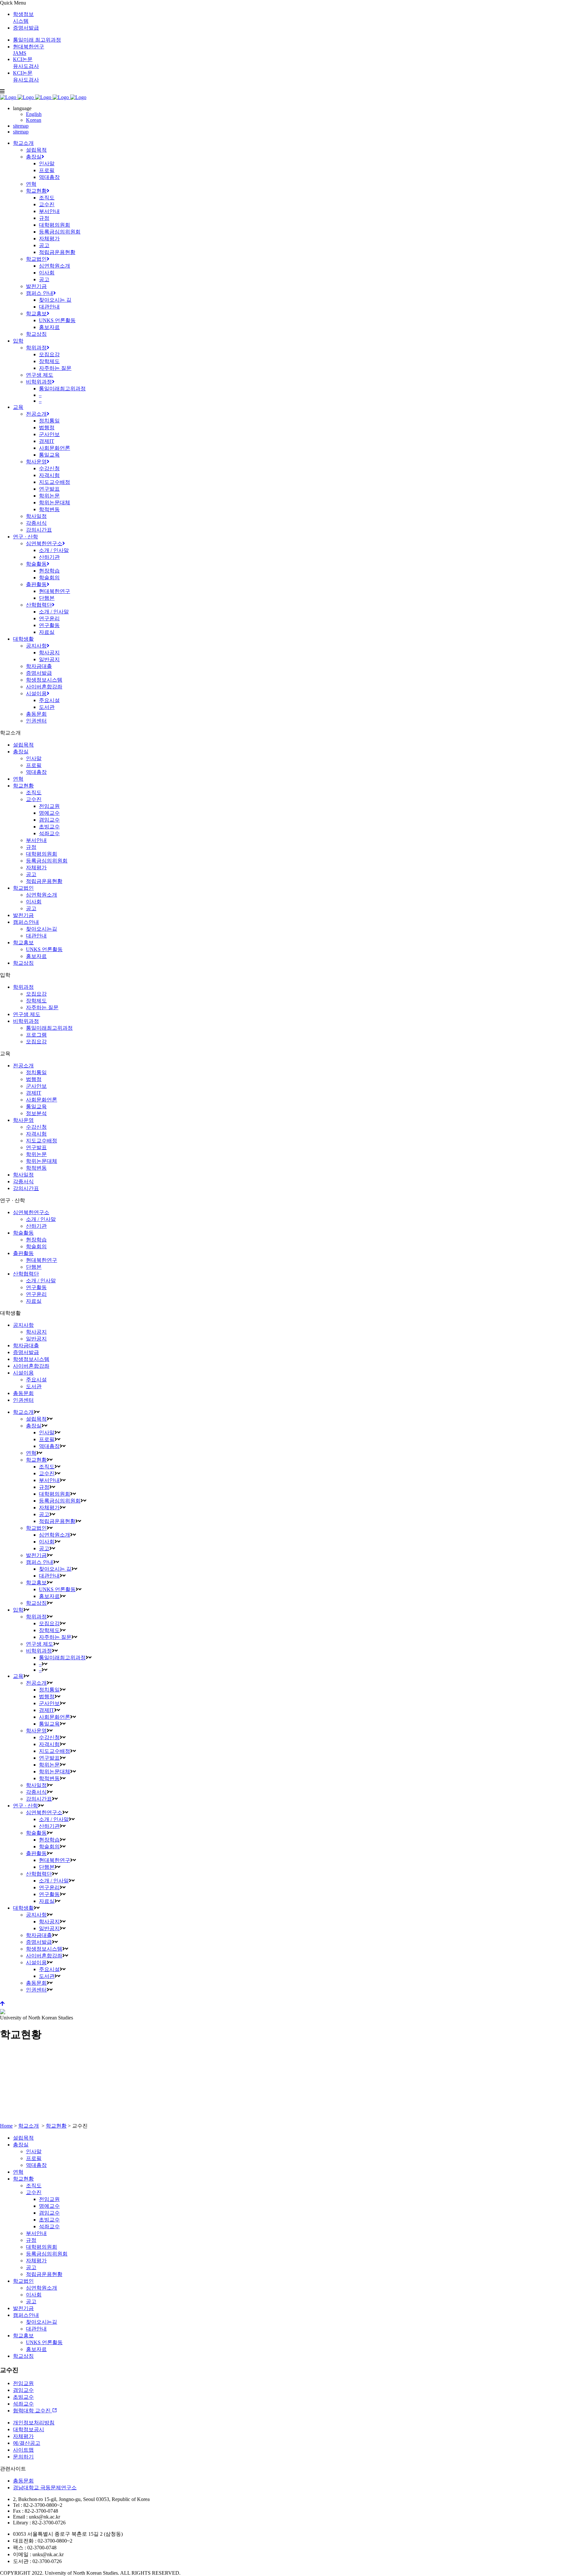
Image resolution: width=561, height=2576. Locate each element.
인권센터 (23, 1400)
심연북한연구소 (31, 1212)
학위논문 (36, 1154)
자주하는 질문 (42, 1007)
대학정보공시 (29, 2429)
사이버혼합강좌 (31, 1366)
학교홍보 (23, 942)
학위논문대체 (42, 1161)
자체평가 (36, 867)
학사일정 (23, 1175)
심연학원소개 (42, 895)
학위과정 (23, 987)
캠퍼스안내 (26, 922)
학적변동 (36, 1168)
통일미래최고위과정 (49, 1028)
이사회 (34, 902)
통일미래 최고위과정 (37, 40)
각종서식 (23, 1181)
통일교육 (36, 1106)
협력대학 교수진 (32, 2411)
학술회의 (36, 1246)
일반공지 (36, 1339)
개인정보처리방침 (34, 2423)
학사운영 (23, 1120)
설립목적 (23, 745)
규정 (31, 847)
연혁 (18, 779)
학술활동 (23, 1233)
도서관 (34, 1386)
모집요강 (36, 994)
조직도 (34, 792)
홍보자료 (36, 956)
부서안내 (36, 840)
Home (6, 2126)
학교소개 (29, 2126)
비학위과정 (26, 1021)
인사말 (34, 758)
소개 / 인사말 (41, 1219)
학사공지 (36, 1332)
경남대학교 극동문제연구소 (45, 2488)
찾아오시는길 (42, 929)
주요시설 (36, 1380)
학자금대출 (26, 1345)
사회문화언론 (42, 1100)
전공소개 (23, 1066)
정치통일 (36, 1072)
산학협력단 (26, 1274)
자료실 (34, 1301)
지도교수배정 (42, 1141)
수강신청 (36, 1127)
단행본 (34, 1267)
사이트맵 (23, 2450)
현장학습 (36, 1240)
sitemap (21, 126)
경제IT (34, 1093)
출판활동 (23, 1253)
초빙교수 (49, 827)
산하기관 (36, 1226)
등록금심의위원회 (47, 861)
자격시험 (36, 1134)
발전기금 (23, 915)
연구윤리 (36, 1294)
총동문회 (23, 1393)
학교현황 (23, 786)
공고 (31, 874)
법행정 (34, 1079)
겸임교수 (49, 820)
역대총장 (36, 772)
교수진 (34, 799)
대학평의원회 (42, 854)
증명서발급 (26, 28)
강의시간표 (26, 1188)
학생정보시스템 (31, 1359)
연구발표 (36, 1147)
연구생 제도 (27, 1014)
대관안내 (36, 936)
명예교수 (49, 813)
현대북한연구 (42, 1260)
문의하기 (23, 2457)
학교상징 (23, 963)
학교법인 (23, 888)
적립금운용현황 (44, 881)
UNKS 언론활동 (44, 949)
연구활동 (36, 1287)
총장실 (21, 752)
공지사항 (23, 1325)
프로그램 (36, 1035)
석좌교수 (49, 833)
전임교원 (49, 806)
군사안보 (36, 1086)
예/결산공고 (27, 2443)
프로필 (34, 765)
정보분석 (36, 1113)
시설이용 (23, 1373)
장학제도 (36, 1001)
